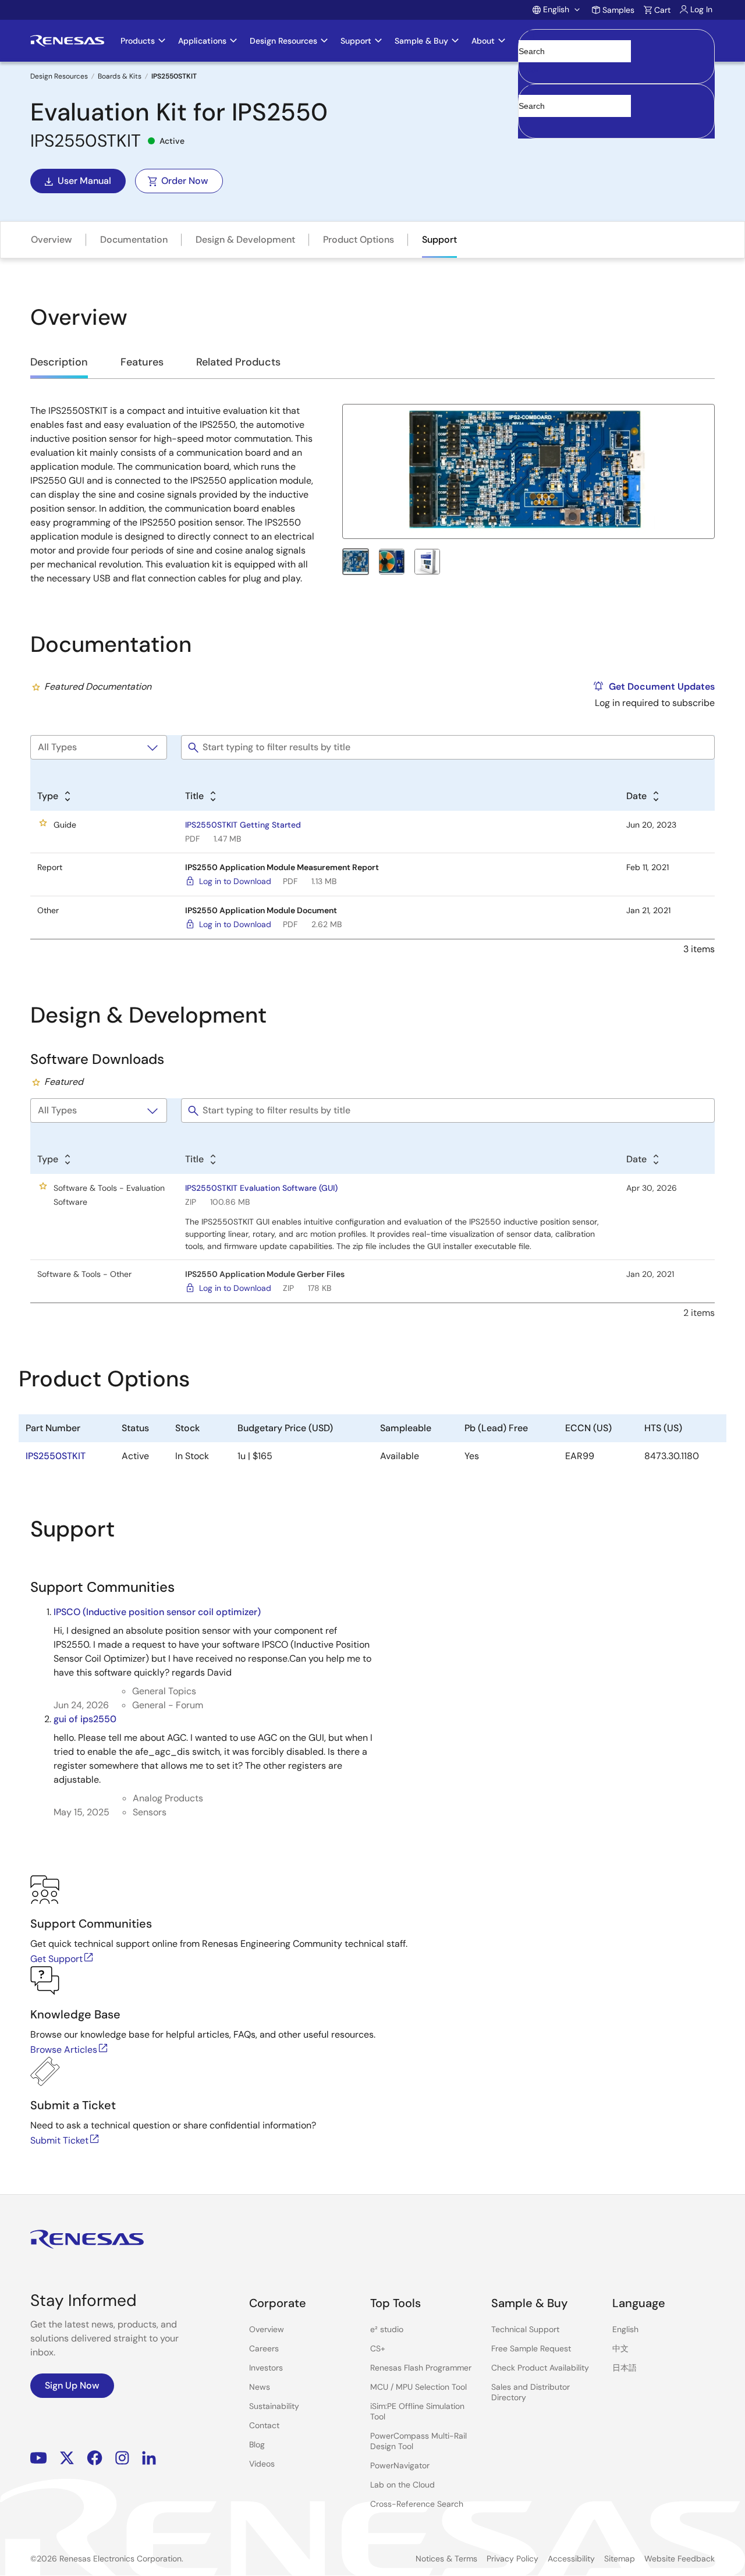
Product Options (359, 239)
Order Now (185, 181)
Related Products (238, 362)
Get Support (56, 1959)
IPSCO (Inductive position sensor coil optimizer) (157, 1612)
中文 (620, 2348)
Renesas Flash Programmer (421, 2368)
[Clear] (529, 124)
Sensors (150, 1812)
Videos (262, 2464)
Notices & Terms (446, 2559)
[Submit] (531, 90)
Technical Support (525, 2329)
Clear (529, 69)
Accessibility (571, 2559)
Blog (257, 2444)
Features (142, 362)
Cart (662, 10)
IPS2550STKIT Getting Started (243, 825)
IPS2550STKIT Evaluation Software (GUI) (261, 1188)
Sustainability (274, 2406)
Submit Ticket (59, 2140)
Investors (266, 2368)
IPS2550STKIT (56, 1456)
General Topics (164, 1691)
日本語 (625, 2368)
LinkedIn (149, 2458)
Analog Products (168, 1798)
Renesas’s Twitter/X (67, 2458)
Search (616, 41)
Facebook (95, 2458)
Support (439, 239)
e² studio (387, 2329)
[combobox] (616, 111)
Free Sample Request (531, 2348)
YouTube (39, 2458)
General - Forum (168, 1705)
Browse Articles (64, 2050)
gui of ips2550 (85, 1719)
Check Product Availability (540, 2368)
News (260, 2387)
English (625, 2329)
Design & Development (245, 239)
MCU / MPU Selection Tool (418, 2387)
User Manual (84, 181)
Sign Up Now (72, 2385)
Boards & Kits (120, 76)
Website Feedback (680, 2559)
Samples (618, 10)
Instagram (122, 2458)
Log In (701, 9)
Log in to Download (235, 881)
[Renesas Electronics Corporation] (67, 41)
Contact (264, 2425)
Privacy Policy (512, 2559)
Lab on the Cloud (402, 2485)
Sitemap (620, 2559)
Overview (52, 239)
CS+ (378, 2348)
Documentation (134, 239)
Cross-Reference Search (417, 2504)
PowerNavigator (400, 2465)
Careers (264, 2348)
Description (59, 362)
